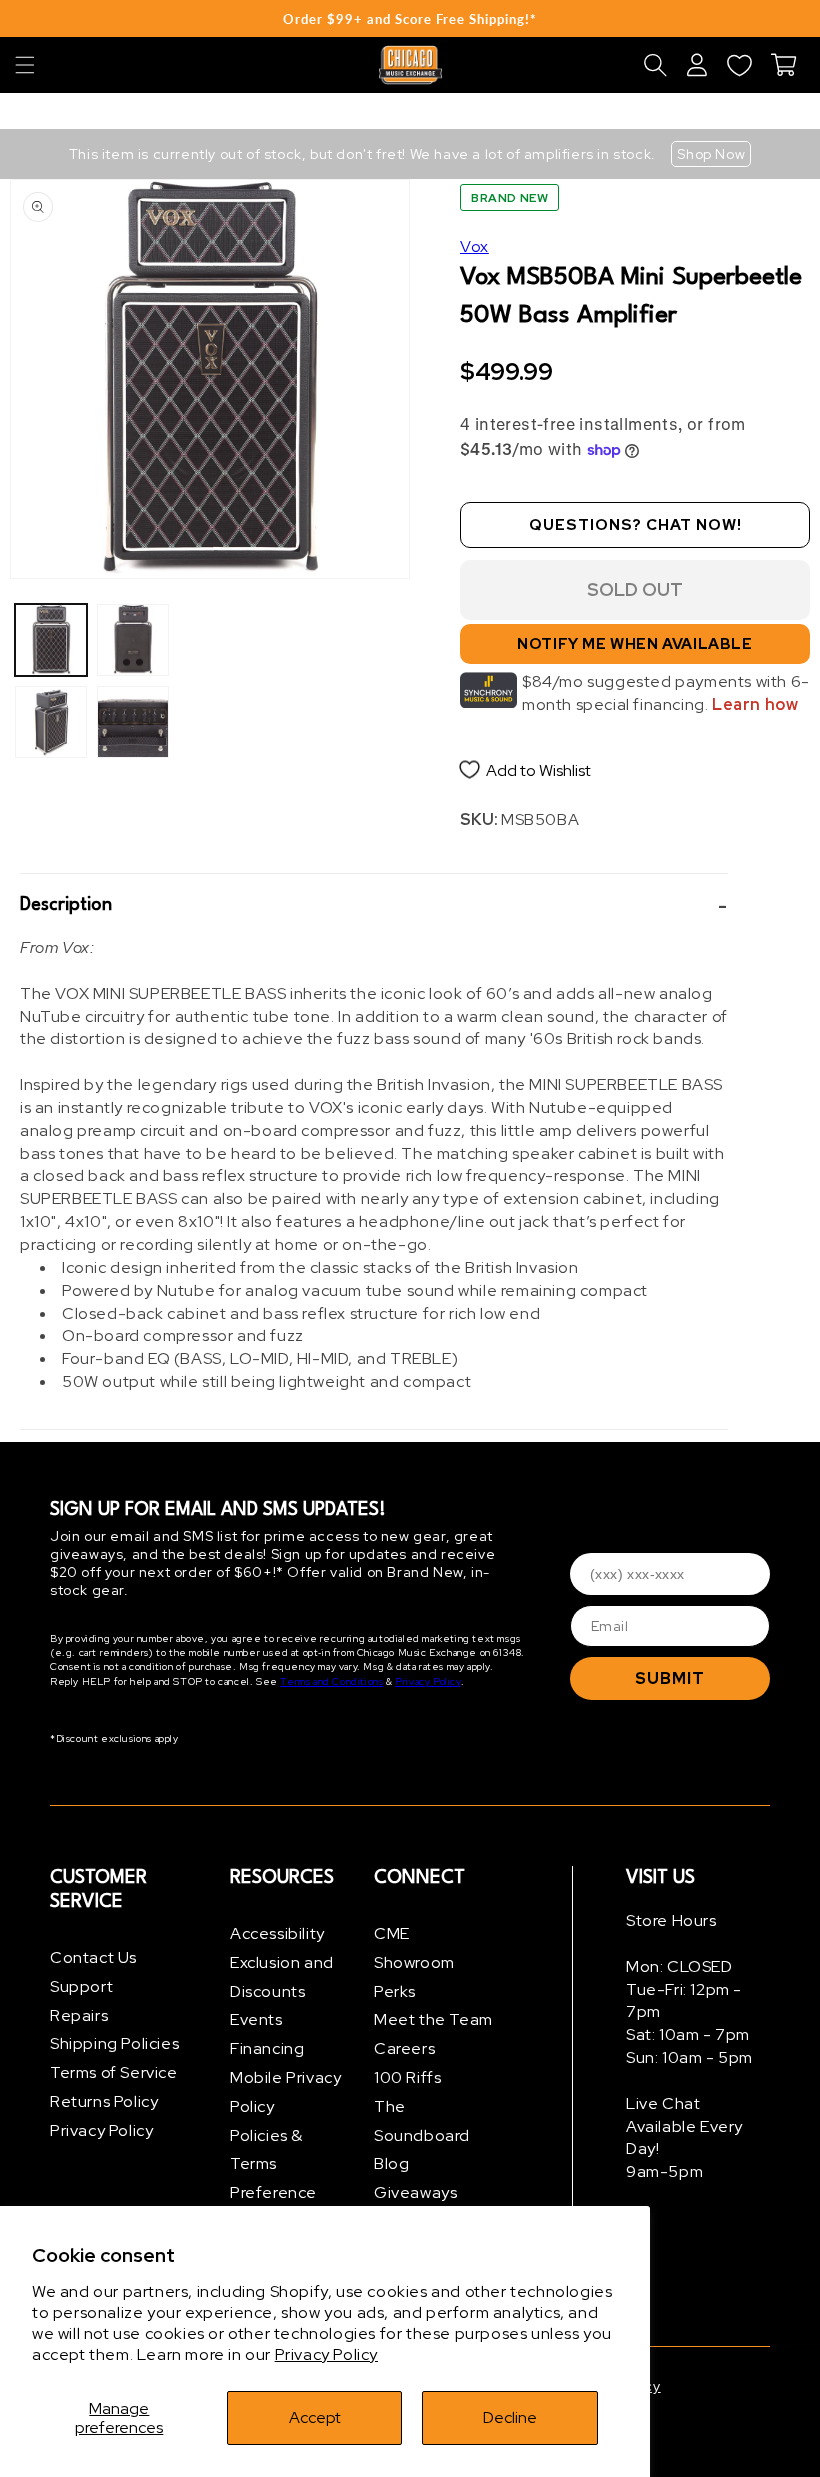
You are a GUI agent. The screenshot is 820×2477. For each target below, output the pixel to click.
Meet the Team (433, 2019)
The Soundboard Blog (422, 2135)
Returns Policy (104, 2101)
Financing (267, 2048)
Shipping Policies (114, 2043)
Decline (510, 2417)
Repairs (79, 2015)
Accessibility (277, 1933)
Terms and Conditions (331, 1681)
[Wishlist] (739, 65)
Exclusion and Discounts (282, 1977)
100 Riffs (407, 2077)
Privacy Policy (326, 2354)
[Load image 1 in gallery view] (51, 640)
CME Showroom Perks (414, 1962)
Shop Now (711, 154)
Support (81, 1986)
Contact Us (93, 1957)
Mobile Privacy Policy (285, 2092)
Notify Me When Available (634, 644)
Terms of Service (114, 2072)
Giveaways (415, 2192)
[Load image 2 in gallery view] (51, 722)
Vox (474, 246)
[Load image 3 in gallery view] (133, 640)
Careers (404, 2048)
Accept (315, 2417)
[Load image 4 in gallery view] (133, 722)
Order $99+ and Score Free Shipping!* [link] (410, 19)
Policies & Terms (266, 2150)
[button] (25, 65)
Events (256, 2019)
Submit (670, 1678)
